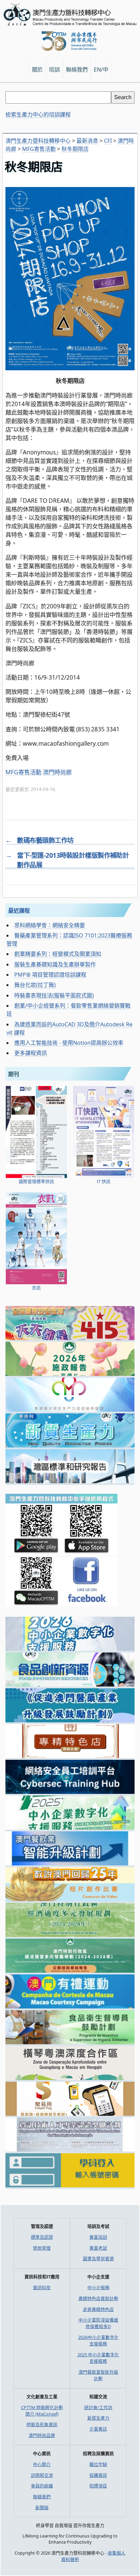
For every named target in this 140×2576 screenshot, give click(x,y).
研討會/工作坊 (98, 2407)
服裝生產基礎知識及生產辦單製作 (55, 964)
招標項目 (98, 2486)
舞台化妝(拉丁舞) (35, 985)
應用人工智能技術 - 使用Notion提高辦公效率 (69, 1043)
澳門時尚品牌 (42, 2435)
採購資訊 (98, 2475)
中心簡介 (42, 2464)
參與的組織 (42, 2486)
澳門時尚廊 (57, 772)
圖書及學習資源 (98, 2259)
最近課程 (19, 911)
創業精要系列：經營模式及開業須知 (58, 954)
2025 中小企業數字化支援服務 (98, 2358)
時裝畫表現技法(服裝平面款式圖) (54, 995)
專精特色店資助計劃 (98, 2298)
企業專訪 (98, 2429)
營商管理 (42, 2248)
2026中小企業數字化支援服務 (98, 2340)
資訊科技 (42, 2287)
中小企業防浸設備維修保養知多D (98, 2323)
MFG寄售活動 (23, 772)
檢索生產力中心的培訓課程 (38, 114)
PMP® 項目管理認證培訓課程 (50, 975)
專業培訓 (98, 2237)
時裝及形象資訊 (42, 2424)
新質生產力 (98, 2418)
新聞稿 (42, 2508)
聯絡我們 (42, 2497)
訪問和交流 (42, 2475)
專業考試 (98, 2248)
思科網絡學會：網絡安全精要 (50, 925)
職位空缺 (98, 2464)
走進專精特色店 (98, 2309)
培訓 (54, 69)
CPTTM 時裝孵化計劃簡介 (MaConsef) (42, 2411)
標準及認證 (42, 2237)
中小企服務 (98, 2287)
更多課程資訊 (31, 1053)
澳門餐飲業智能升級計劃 (98, 2375)
